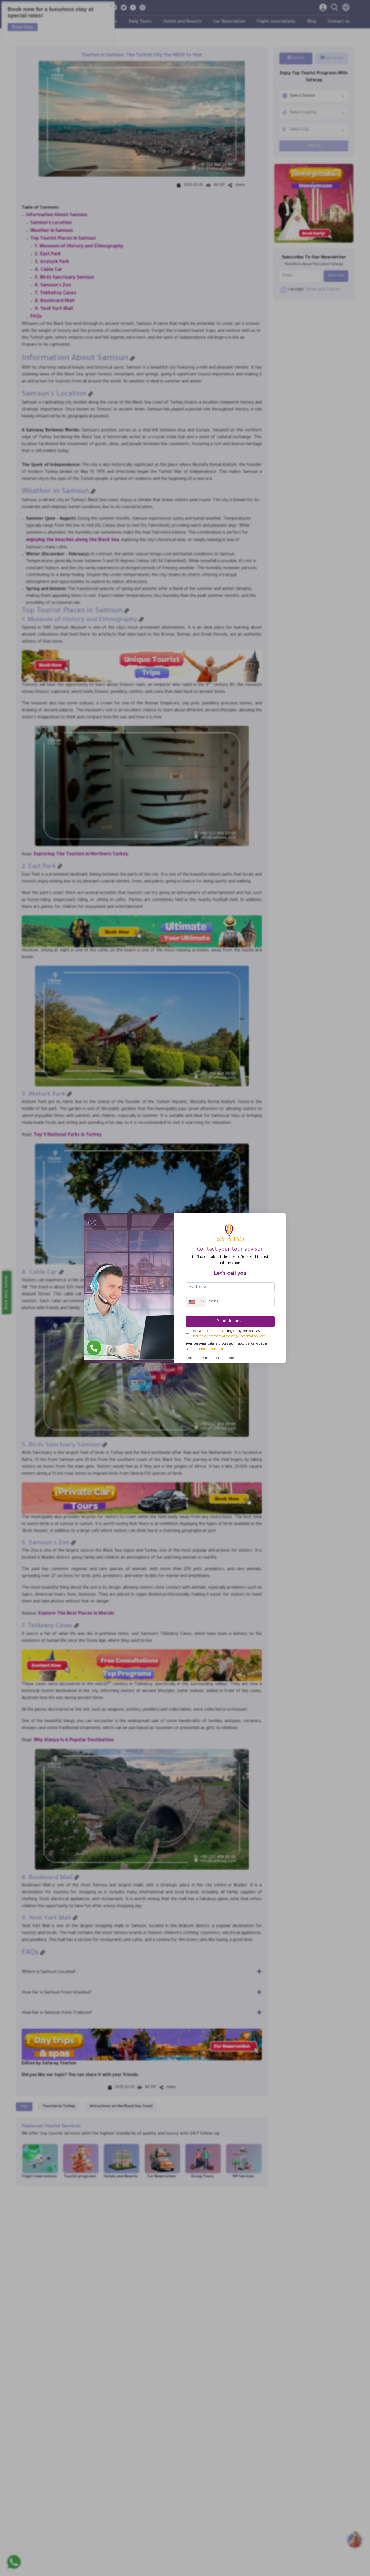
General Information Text (204, 1349)
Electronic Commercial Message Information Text (228, 1337)
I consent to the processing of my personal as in (228, 1334)
